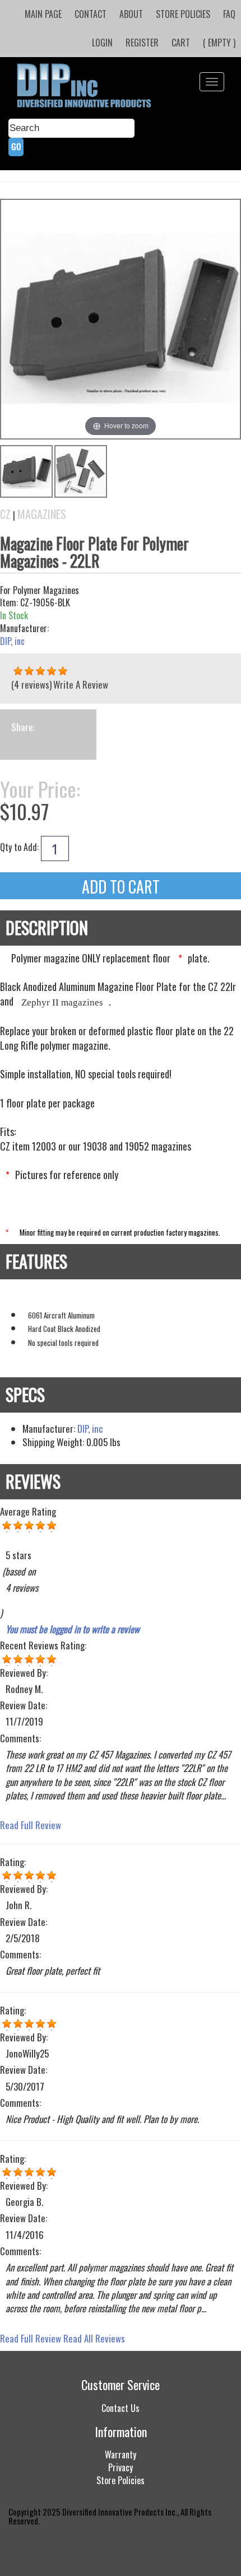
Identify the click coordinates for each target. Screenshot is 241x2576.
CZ (5, 514)
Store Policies (183, 14)
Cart (181, 43)
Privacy (121, 2467)
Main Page (43, 14)
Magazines (42, 514)
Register (142, 43)
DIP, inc (12, 641)
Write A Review (81, 684)
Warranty (121, 2455)
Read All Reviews (94, 2338)
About (131, 14)
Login (102, 43)
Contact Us (121, 2408)
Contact (91, 14)
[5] (18, 671)
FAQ (229, 14)
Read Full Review (31, 1825)
